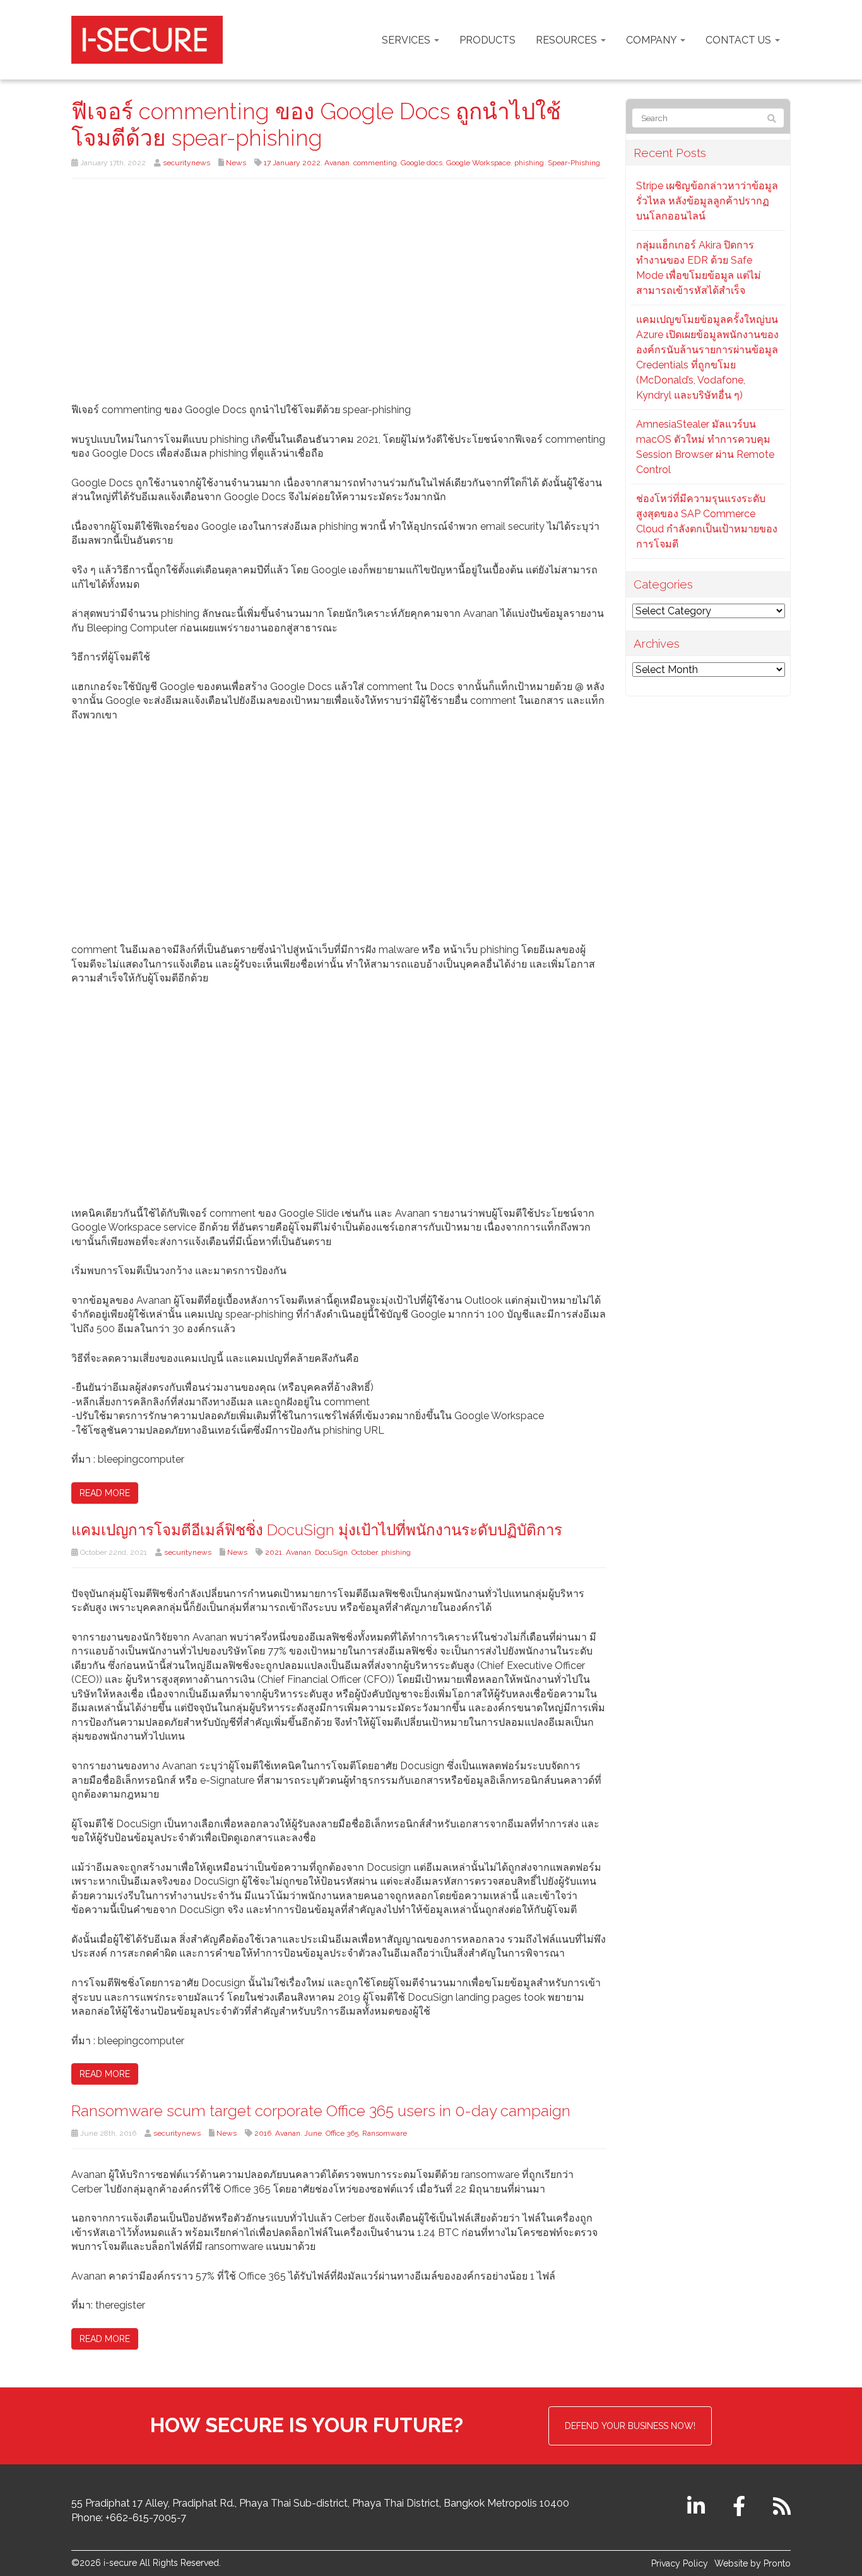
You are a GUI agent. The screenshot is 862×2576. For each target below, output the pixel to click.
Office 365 (342, 2133)
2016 (263, 2133)
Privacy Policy (680, 2563)
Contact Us (740, 40)
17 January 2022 (292, 163)
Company (652, 40)
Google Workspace (478, 163)
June (313, 2133)
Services (407, 40)
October (364, 1552)
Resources (568, 40)
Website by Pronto (753, 2563)
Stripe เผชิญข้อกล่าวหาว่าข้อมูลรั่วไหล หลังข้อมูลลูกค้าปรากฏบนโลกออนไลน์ (707, 201)
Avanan (337, 163)
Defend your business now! (630, 2426)
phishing (529, 163)
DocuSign (331, 1552)
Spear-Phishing (574, 163)
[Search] (772, 119)
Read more (105, 1493)
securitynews (186, 163)
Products (487, 40)
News (236, 163)
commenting (375, 163)
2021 (274, 1552)
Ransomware (385, 2133)
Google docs (422, 163)
